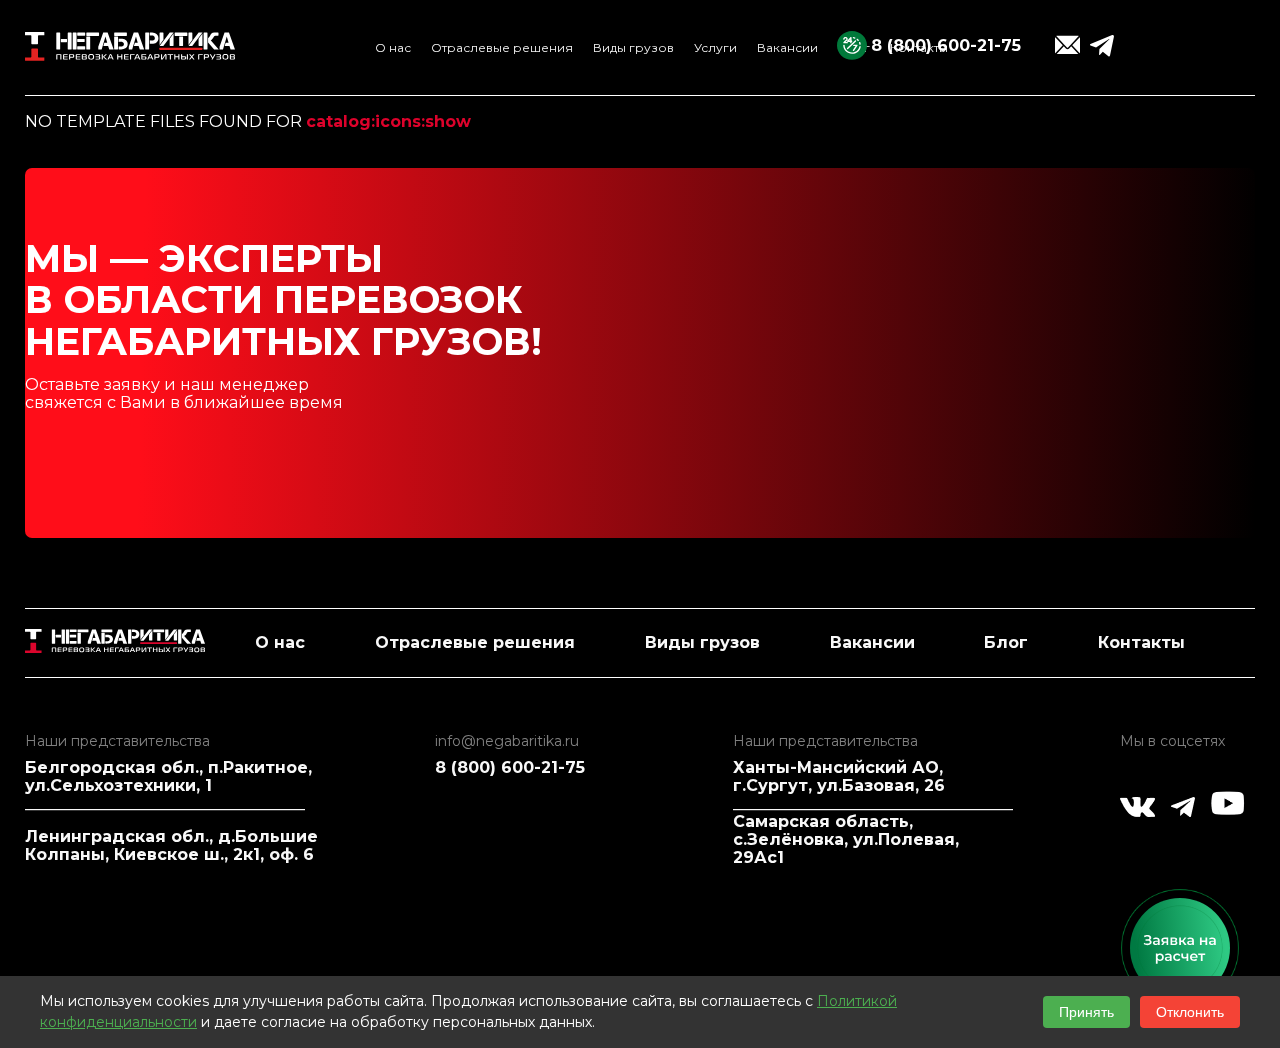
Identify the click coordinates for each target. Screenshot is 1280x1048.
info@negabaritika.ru (507, 741)
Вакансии (787, 47)
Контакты (1141, 642)
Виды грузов (633, 47)
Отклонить (1190, 1012)
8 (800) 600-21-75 (946, 45)
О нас (393, 47)
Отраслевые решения (502, 47)
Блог (1006, 642)
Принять (1086, 1012)
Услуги (715, 47)
